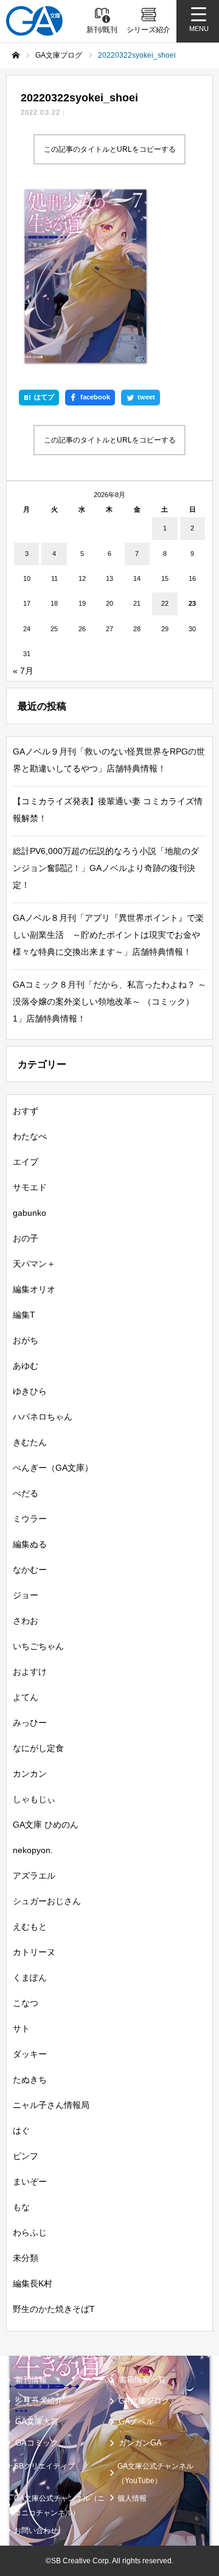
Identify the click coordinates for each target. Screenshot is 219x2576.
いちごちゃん (38, 1646)
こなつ (26, 2003)
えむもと (30, 1927)
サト (21, 2029)
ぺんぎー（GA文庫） (53, 1468)
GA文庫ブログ (144, 2401)
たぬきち (30, 2079)
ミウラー (30, 1519)
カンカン (30, 1774)
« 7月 (23, 671)
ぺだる (26, 1493)
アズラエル (34, 1876)
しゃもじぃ (34, 1799)
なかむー (30, 1570)
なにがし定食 (38, 1748)
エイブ (26, 1162)
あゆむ (26, 1366)
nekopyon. (33, 1850)
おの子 (26, 1238)
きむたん (30, 1442)
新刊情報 (31, 2380)
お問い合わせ (36, 2530)
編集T (24, 1315)
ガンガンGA (140, 2443)
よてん (26, 1697)
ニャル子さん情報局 (51, 2105)
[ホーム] (16, 55)
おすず (26, 1111)
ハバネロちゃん (43, 1417)
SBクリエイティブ (44, 2466)
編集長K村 (33, 2283)
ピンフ (26, 2156)
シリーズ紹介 (39, 2401)
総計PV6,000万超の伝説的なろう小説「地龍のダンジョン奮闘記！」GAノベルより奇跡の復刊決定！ (106, 868)
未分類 (26, 2258)
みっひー (30, 1723)
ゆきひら (30, 1391)
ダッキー (30, 2054)
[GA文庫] (34, 21)
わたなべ (30, 1136)
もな (21, 2207)
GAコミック (37, 2443)
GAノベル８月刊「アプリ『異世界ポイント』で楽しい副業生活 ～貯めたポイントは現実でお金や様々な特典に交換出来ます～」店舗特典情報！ (108, 935)
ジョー (26, 1595)
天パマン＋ (34, 1264)
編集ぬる (30, 1544)
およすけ (30, 1672)
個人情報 (132, 2498)
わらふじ (30, 2232)
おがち (26, 1340)
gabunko (30, 1213)
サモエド (30, 1187)
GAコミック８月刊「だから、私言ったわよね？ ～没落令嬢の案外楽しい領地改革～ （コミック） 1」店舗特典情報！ (109, 1002)
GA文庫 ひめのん (46, 1825)
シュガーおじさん (47, 1901)
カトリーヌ (34, 1952)
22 (165, 603)
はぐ (21, 2130)
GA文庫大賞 (37, 2422)
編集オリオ (34, 1289)
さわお (26, 1621)
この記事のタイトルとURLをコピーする (110, 149)
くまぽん (30, 1978)
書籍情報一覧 (142, 2380)
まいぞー (30, 2181)
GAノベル (136, 2422)
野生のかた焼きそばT (54, 2309)
